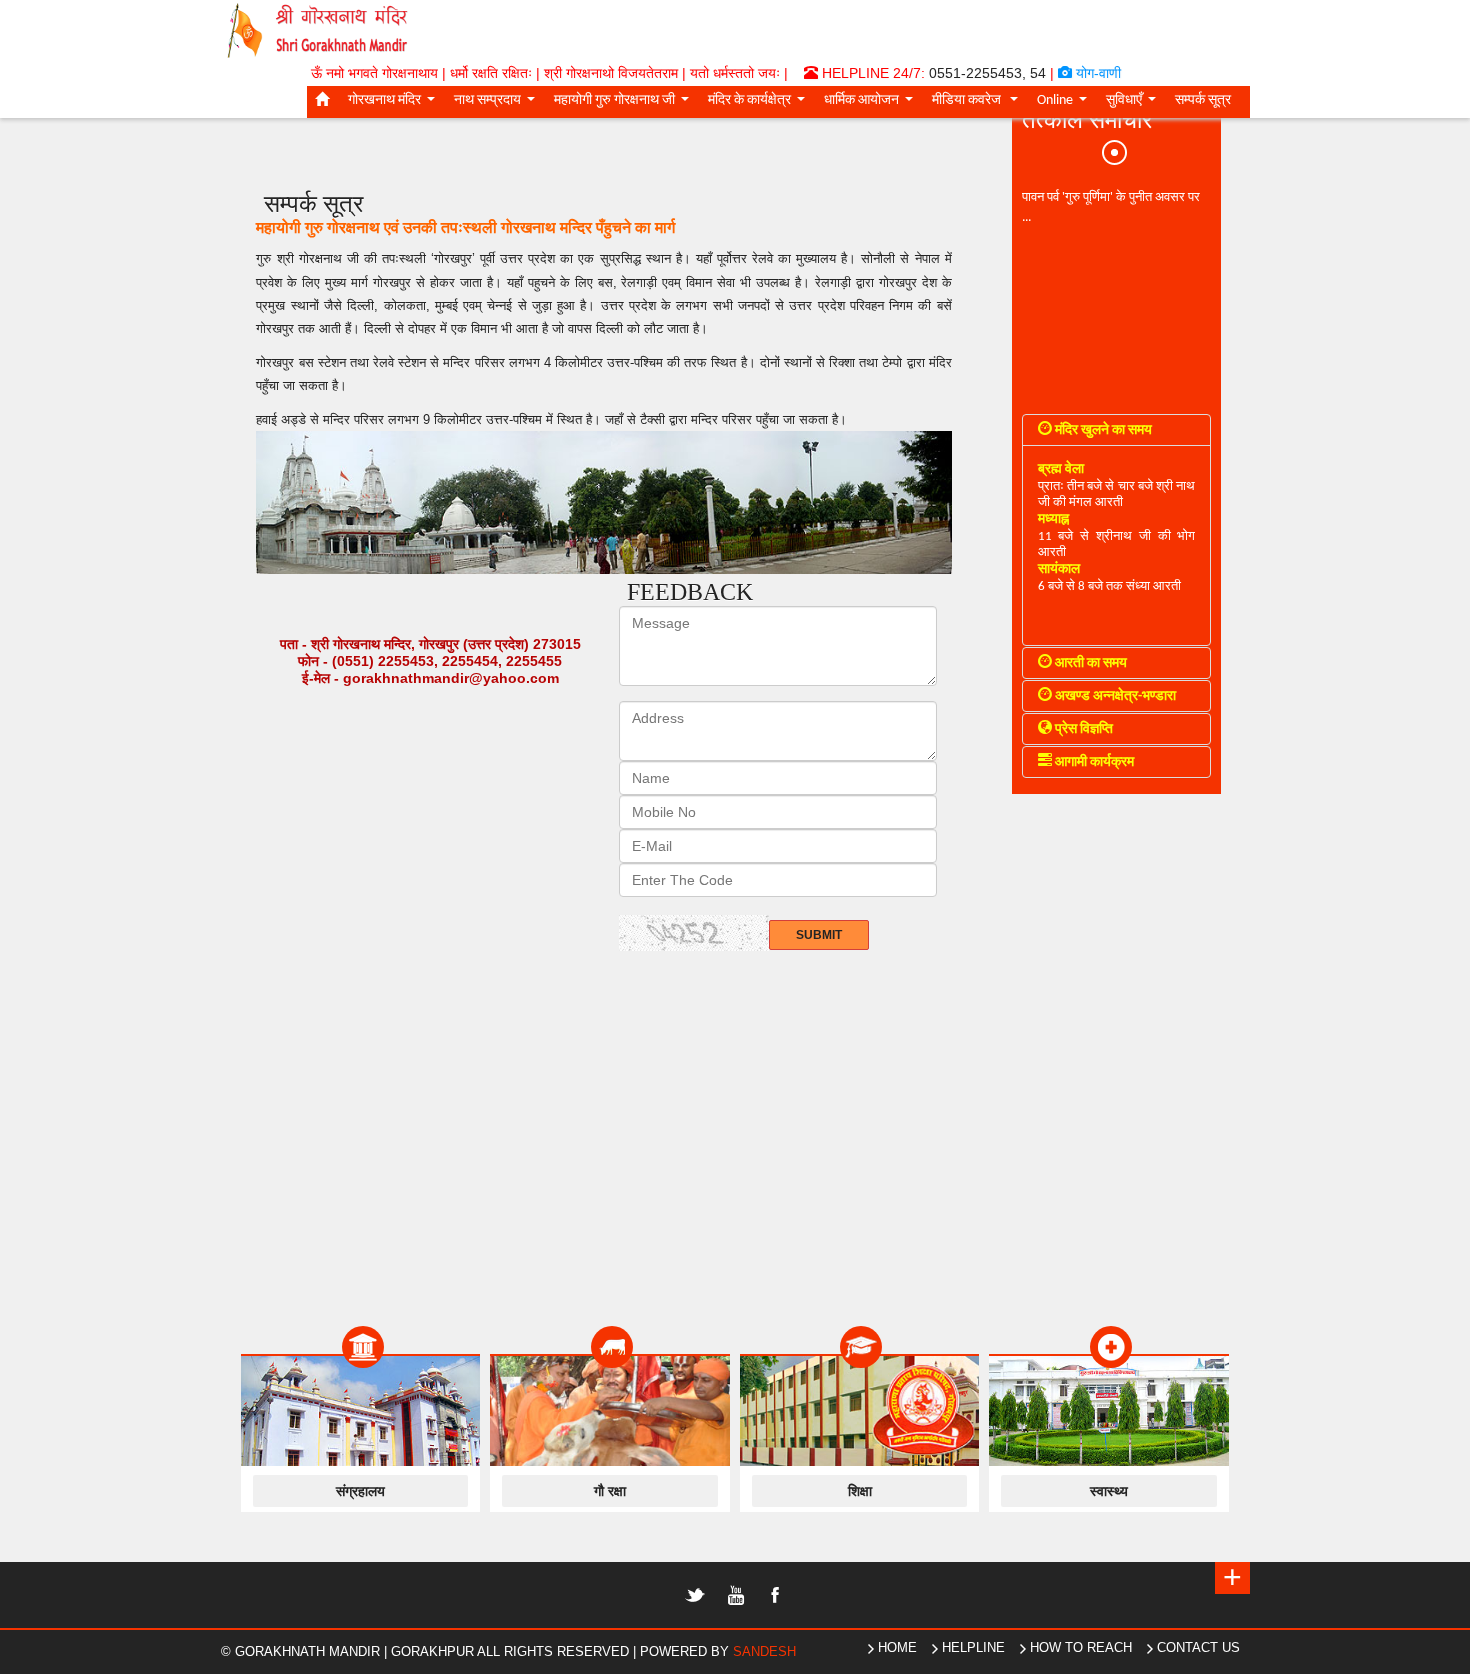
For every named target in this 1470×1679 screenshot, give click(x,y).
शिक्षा (860, 1491)
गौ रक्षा (610, 1491)
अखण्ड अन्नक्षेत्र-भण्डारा (1114, 696)
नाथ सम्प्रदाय (498, 104)
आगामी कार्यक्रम (1093, 762)
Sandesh (764, 1651)
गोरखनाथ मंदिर (395, 104)
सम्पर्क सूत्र (1203, 100)
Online (1066, 104)
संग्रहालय (360, 1491)
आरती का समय (1089, 663)
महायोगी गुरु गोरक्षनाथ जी (625, 104)
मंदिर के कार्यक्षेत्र (760, 104)
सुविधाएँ (1135, 104)
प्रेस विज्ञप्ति (1082, 729)
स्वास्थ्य (1109, 1491)
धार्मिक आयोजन (872, 104)
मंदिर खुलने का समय (1102, 430)
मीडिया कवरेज (979, 104)
